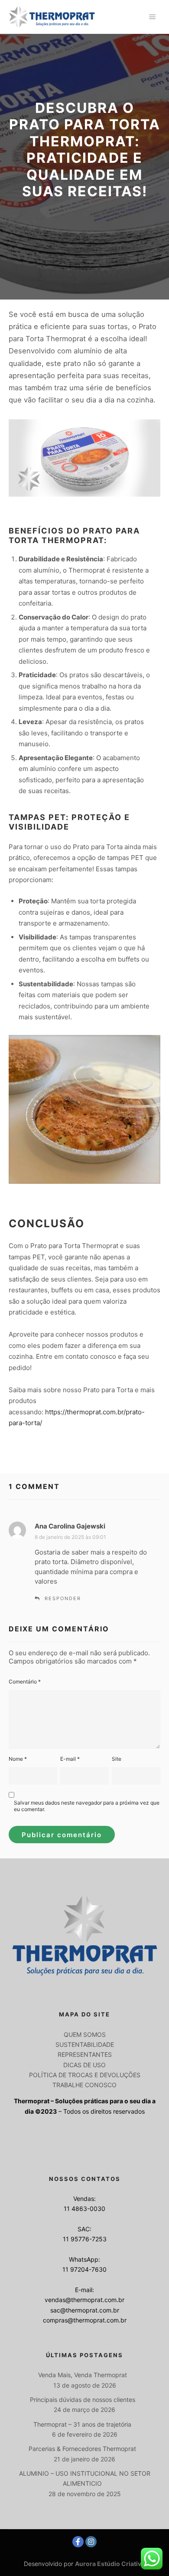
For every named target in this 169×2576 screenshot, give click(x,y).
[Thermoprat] (52, 17)
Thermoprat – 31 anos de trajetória (82, 2424)
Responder (63, 1598)
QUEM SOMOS (85, 2034)
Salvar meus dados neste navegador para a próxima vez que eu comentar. (87, 1806)
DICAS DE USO (84, 2065)
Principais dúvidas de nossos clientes (83, 2400)
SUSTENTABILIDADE (85, 2044)
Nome (18, 1759)
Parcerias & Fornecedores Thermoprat (82, 2449)
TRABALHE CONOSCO (84, 2085)
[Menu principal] (153, 17)
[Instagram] (91, 2542)
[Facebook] (78, 2542)
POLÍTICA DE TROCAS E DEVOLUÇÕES (85, 2075)
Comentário (25, 1682)
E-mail (70, 1759)
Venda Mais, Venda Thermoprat (83, 2375)
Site (117, 1759)
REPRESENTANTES (85, 2054)
